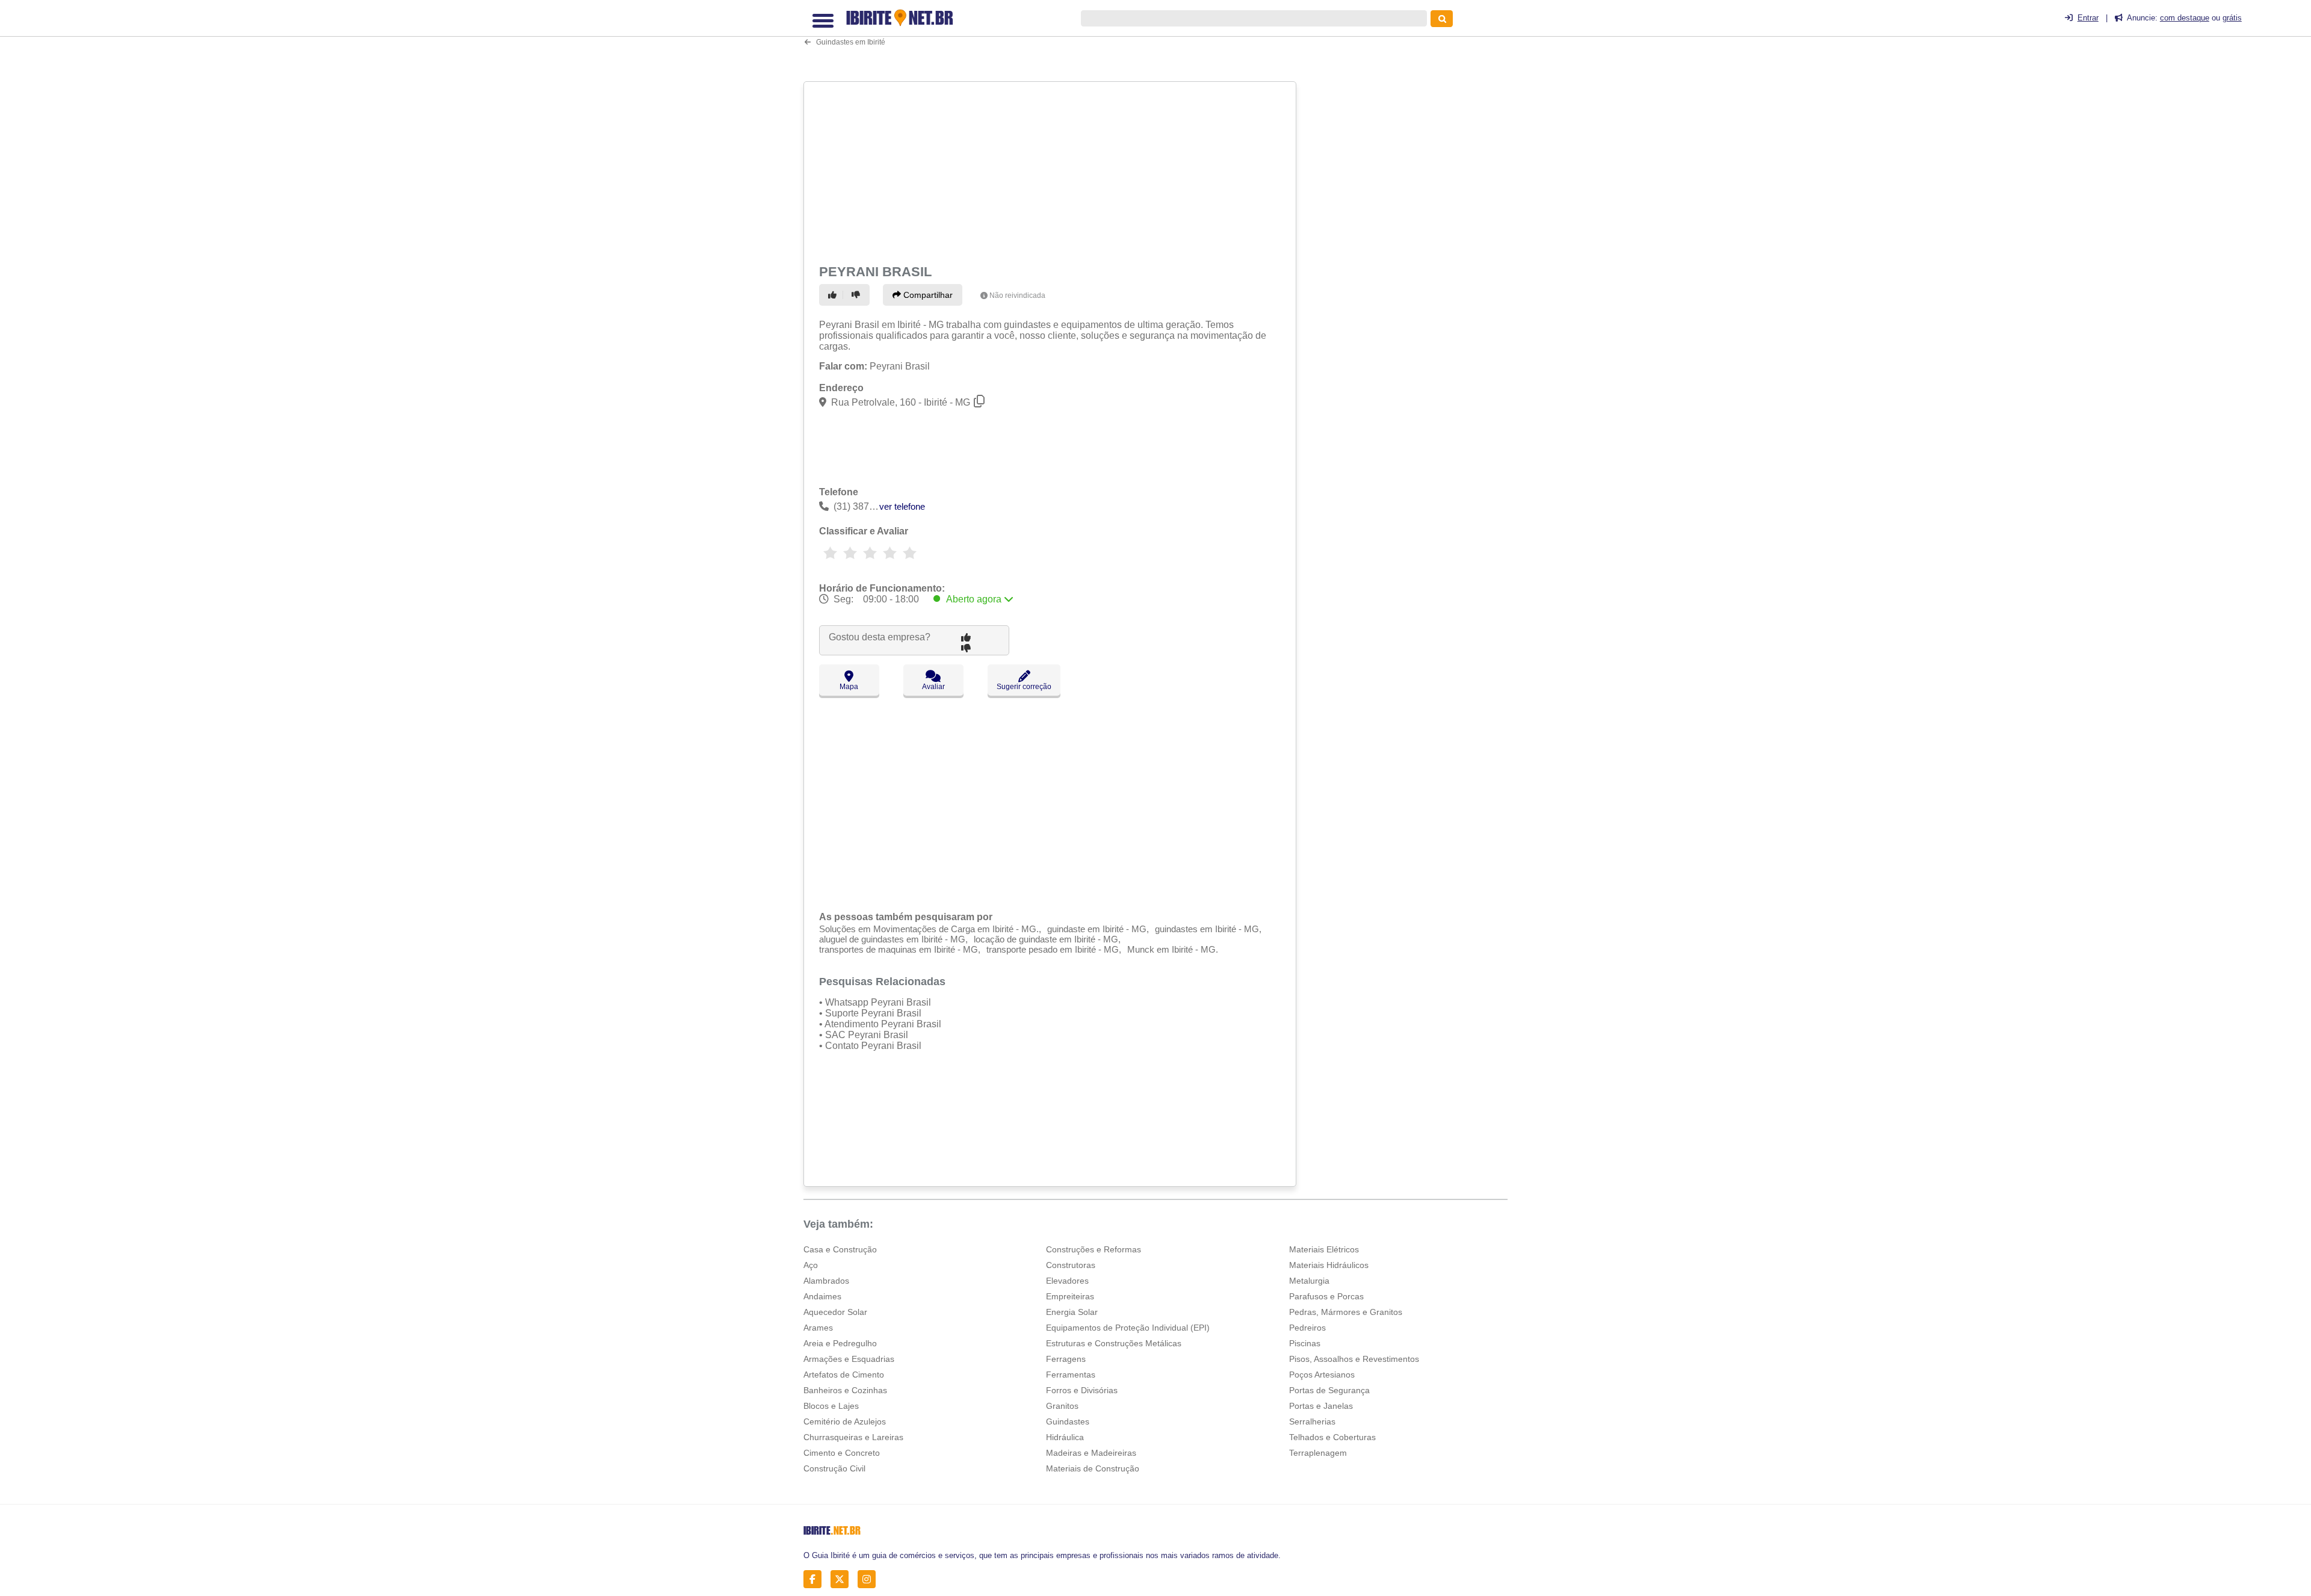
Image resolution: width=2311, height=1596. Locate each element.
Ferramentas (1071, 1375)
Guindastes (1068, 1421)
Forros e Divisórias (1082, 1390)
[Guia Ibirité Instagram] (870, 1579)
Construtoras (1071, 1265)
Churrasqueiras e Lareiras (853, 1437)
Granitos (1062, 1406)
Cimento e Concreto (842, 1453)
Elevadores (1067, 1281)
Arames (818, 1328)
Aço (811, 1265)
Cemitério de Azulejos (845, 1421)
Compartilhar (927, 295)
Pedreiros (1307, 1328)
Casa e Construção (840, 1249)
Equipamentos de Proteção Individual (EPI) (1128, 1328)
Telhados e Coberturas (1332, 1437)
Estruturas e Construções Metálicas (1114, 1343)
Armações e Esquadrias (849, 1359)
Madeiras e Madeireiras (1091, 1453)
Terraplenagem (1318, 1453)
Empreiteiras (1070, 1296)
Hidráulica (1065, 1437)
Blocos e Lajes (831, 1406)
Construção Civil (834, 1468)
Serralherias (1312, 1421)
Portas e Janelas (1321, 1406)
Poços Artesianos (1322, 1375)
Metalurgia (1309, 1281)
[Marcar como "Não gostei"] (858, 295)
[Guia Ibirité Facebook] (816, 1579)
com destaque (2185, 18)
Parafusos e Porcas (1326, 1296)
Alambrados (826, 1281)
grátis (2232, 18)
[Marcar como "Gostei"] (834, 295)
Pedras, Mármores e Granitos (1346, 1312)
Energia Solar (1072, 1312)
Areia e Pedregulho (840, 1343)
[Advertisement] (1051, 170)
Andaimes (822, 1296)
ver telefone (902, 506)
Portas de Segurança (1329, 1390)
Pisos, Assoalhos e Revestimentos (1354, 1359)
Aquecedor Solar (835, 1312)
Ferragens (1066, 1359)
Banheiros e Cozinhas (845, 1390)
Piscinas (1305, 1343)
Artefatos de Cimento (844, 1375)
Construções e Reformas (1094, 1249)
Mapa (849, 687)
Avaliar (933, 687)
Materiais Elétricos (1324, 1249)
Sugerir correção (1024, 687)
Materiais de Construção (1093, 1468)
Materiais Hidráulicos (1329, 1265)
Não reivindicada (1017, 295)
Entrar (2088, 18)
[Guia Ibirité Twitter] (843, 1579)
